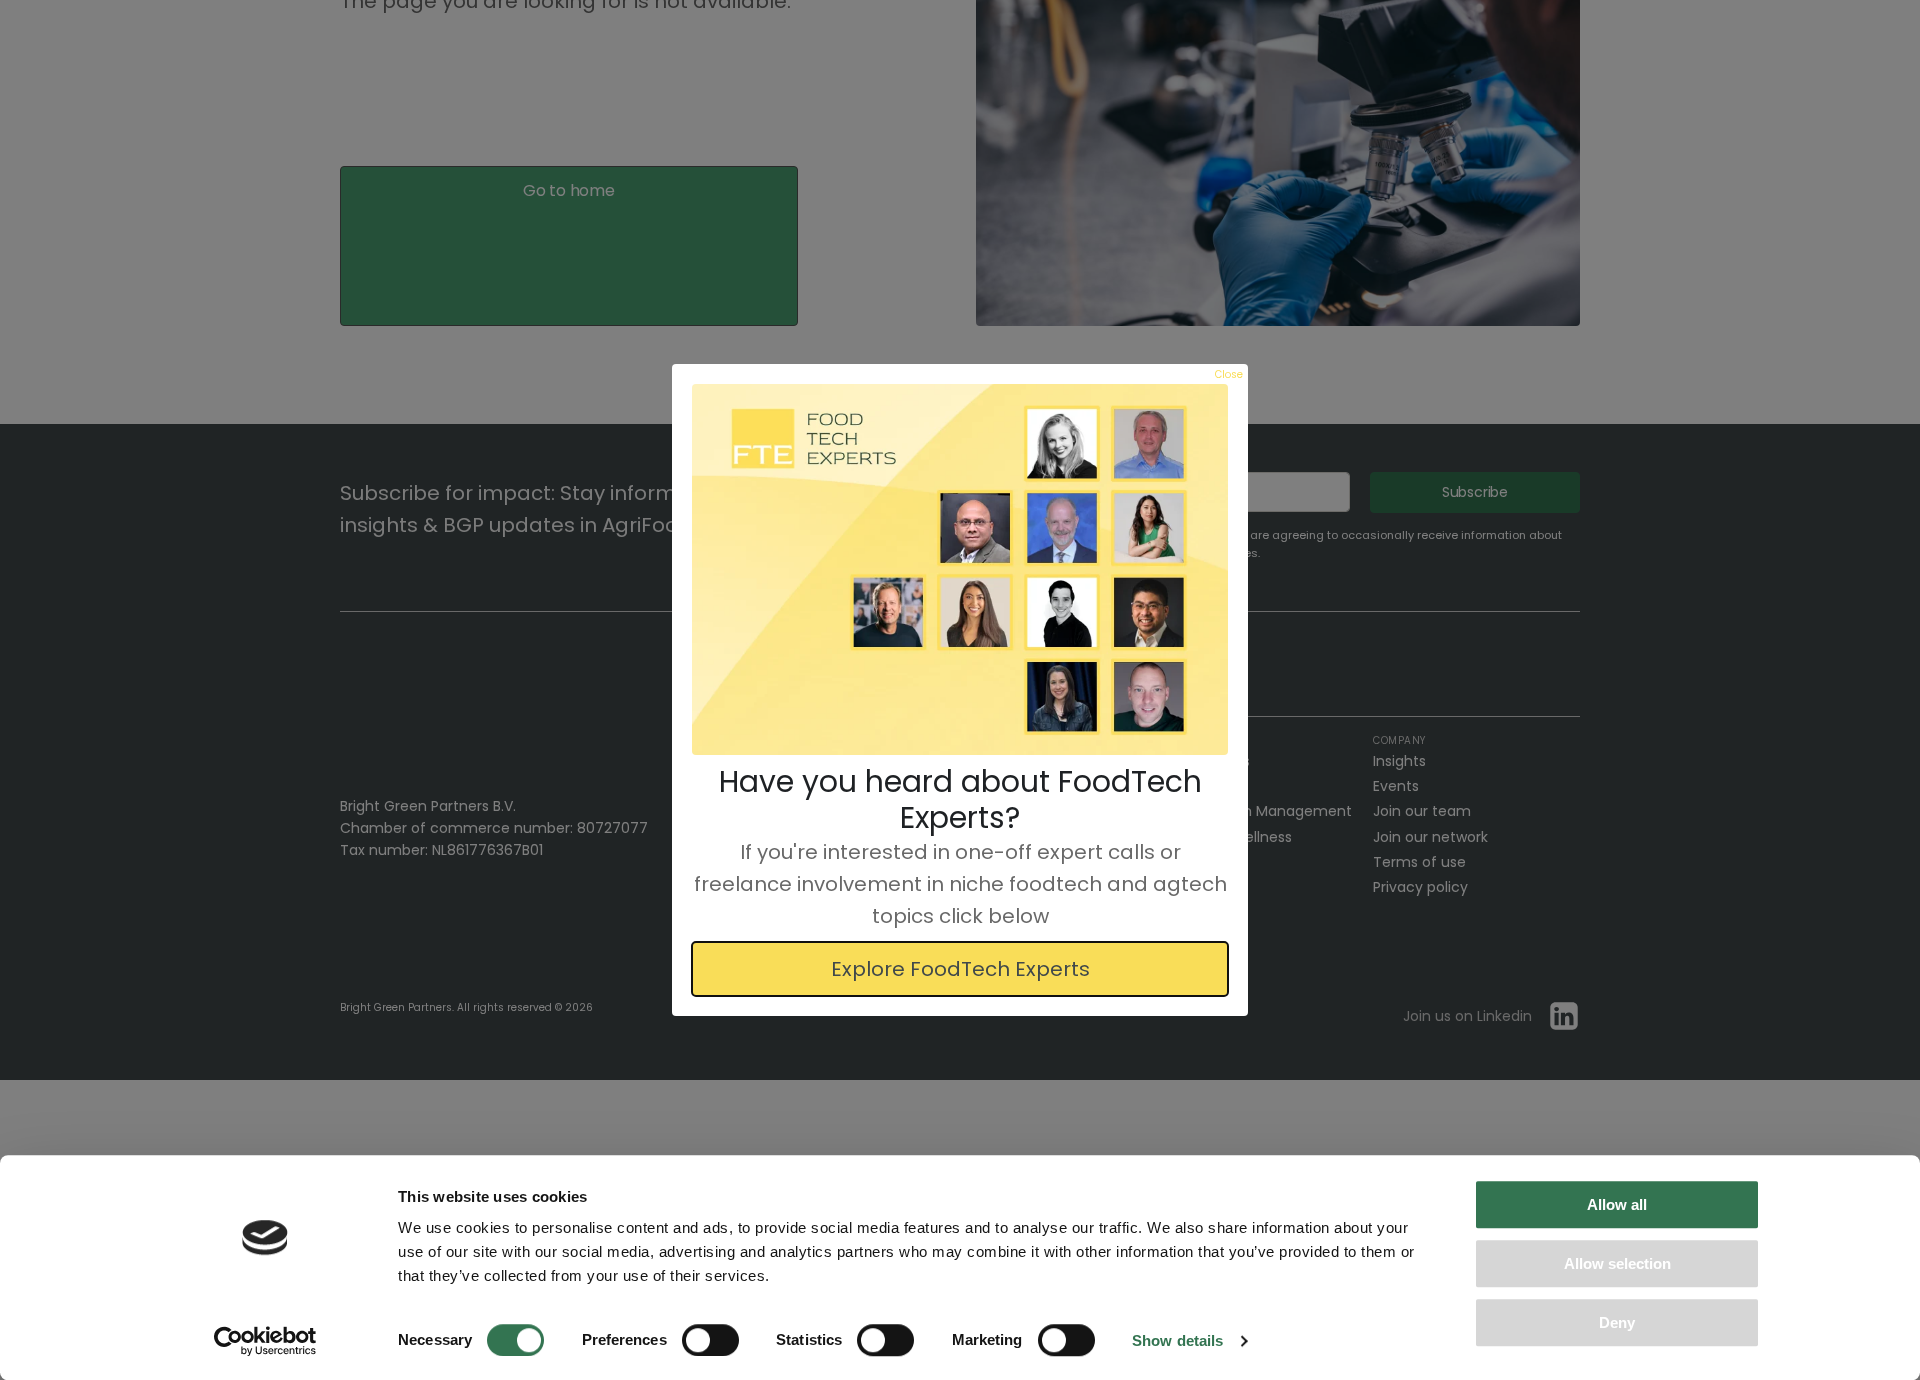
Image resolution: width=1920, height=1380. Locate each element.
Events (1396, 786)
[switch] (710, 1340)
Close (1229, 374)
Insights (1399, 761)
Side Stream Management (1259, 811)
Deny (1617, 1322)
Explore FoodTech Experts (960, 969)
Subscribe (1475, 492)
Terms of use (1419, 862)
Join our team (1422, 811)
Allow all (1617, 1204)
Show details (1177, 1340)
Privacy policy (1420, 887)
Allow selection (1617, 1263)
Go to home (569, 190)
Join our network (1430, 837)
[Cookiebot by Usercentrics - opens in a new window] (265, 1341)
